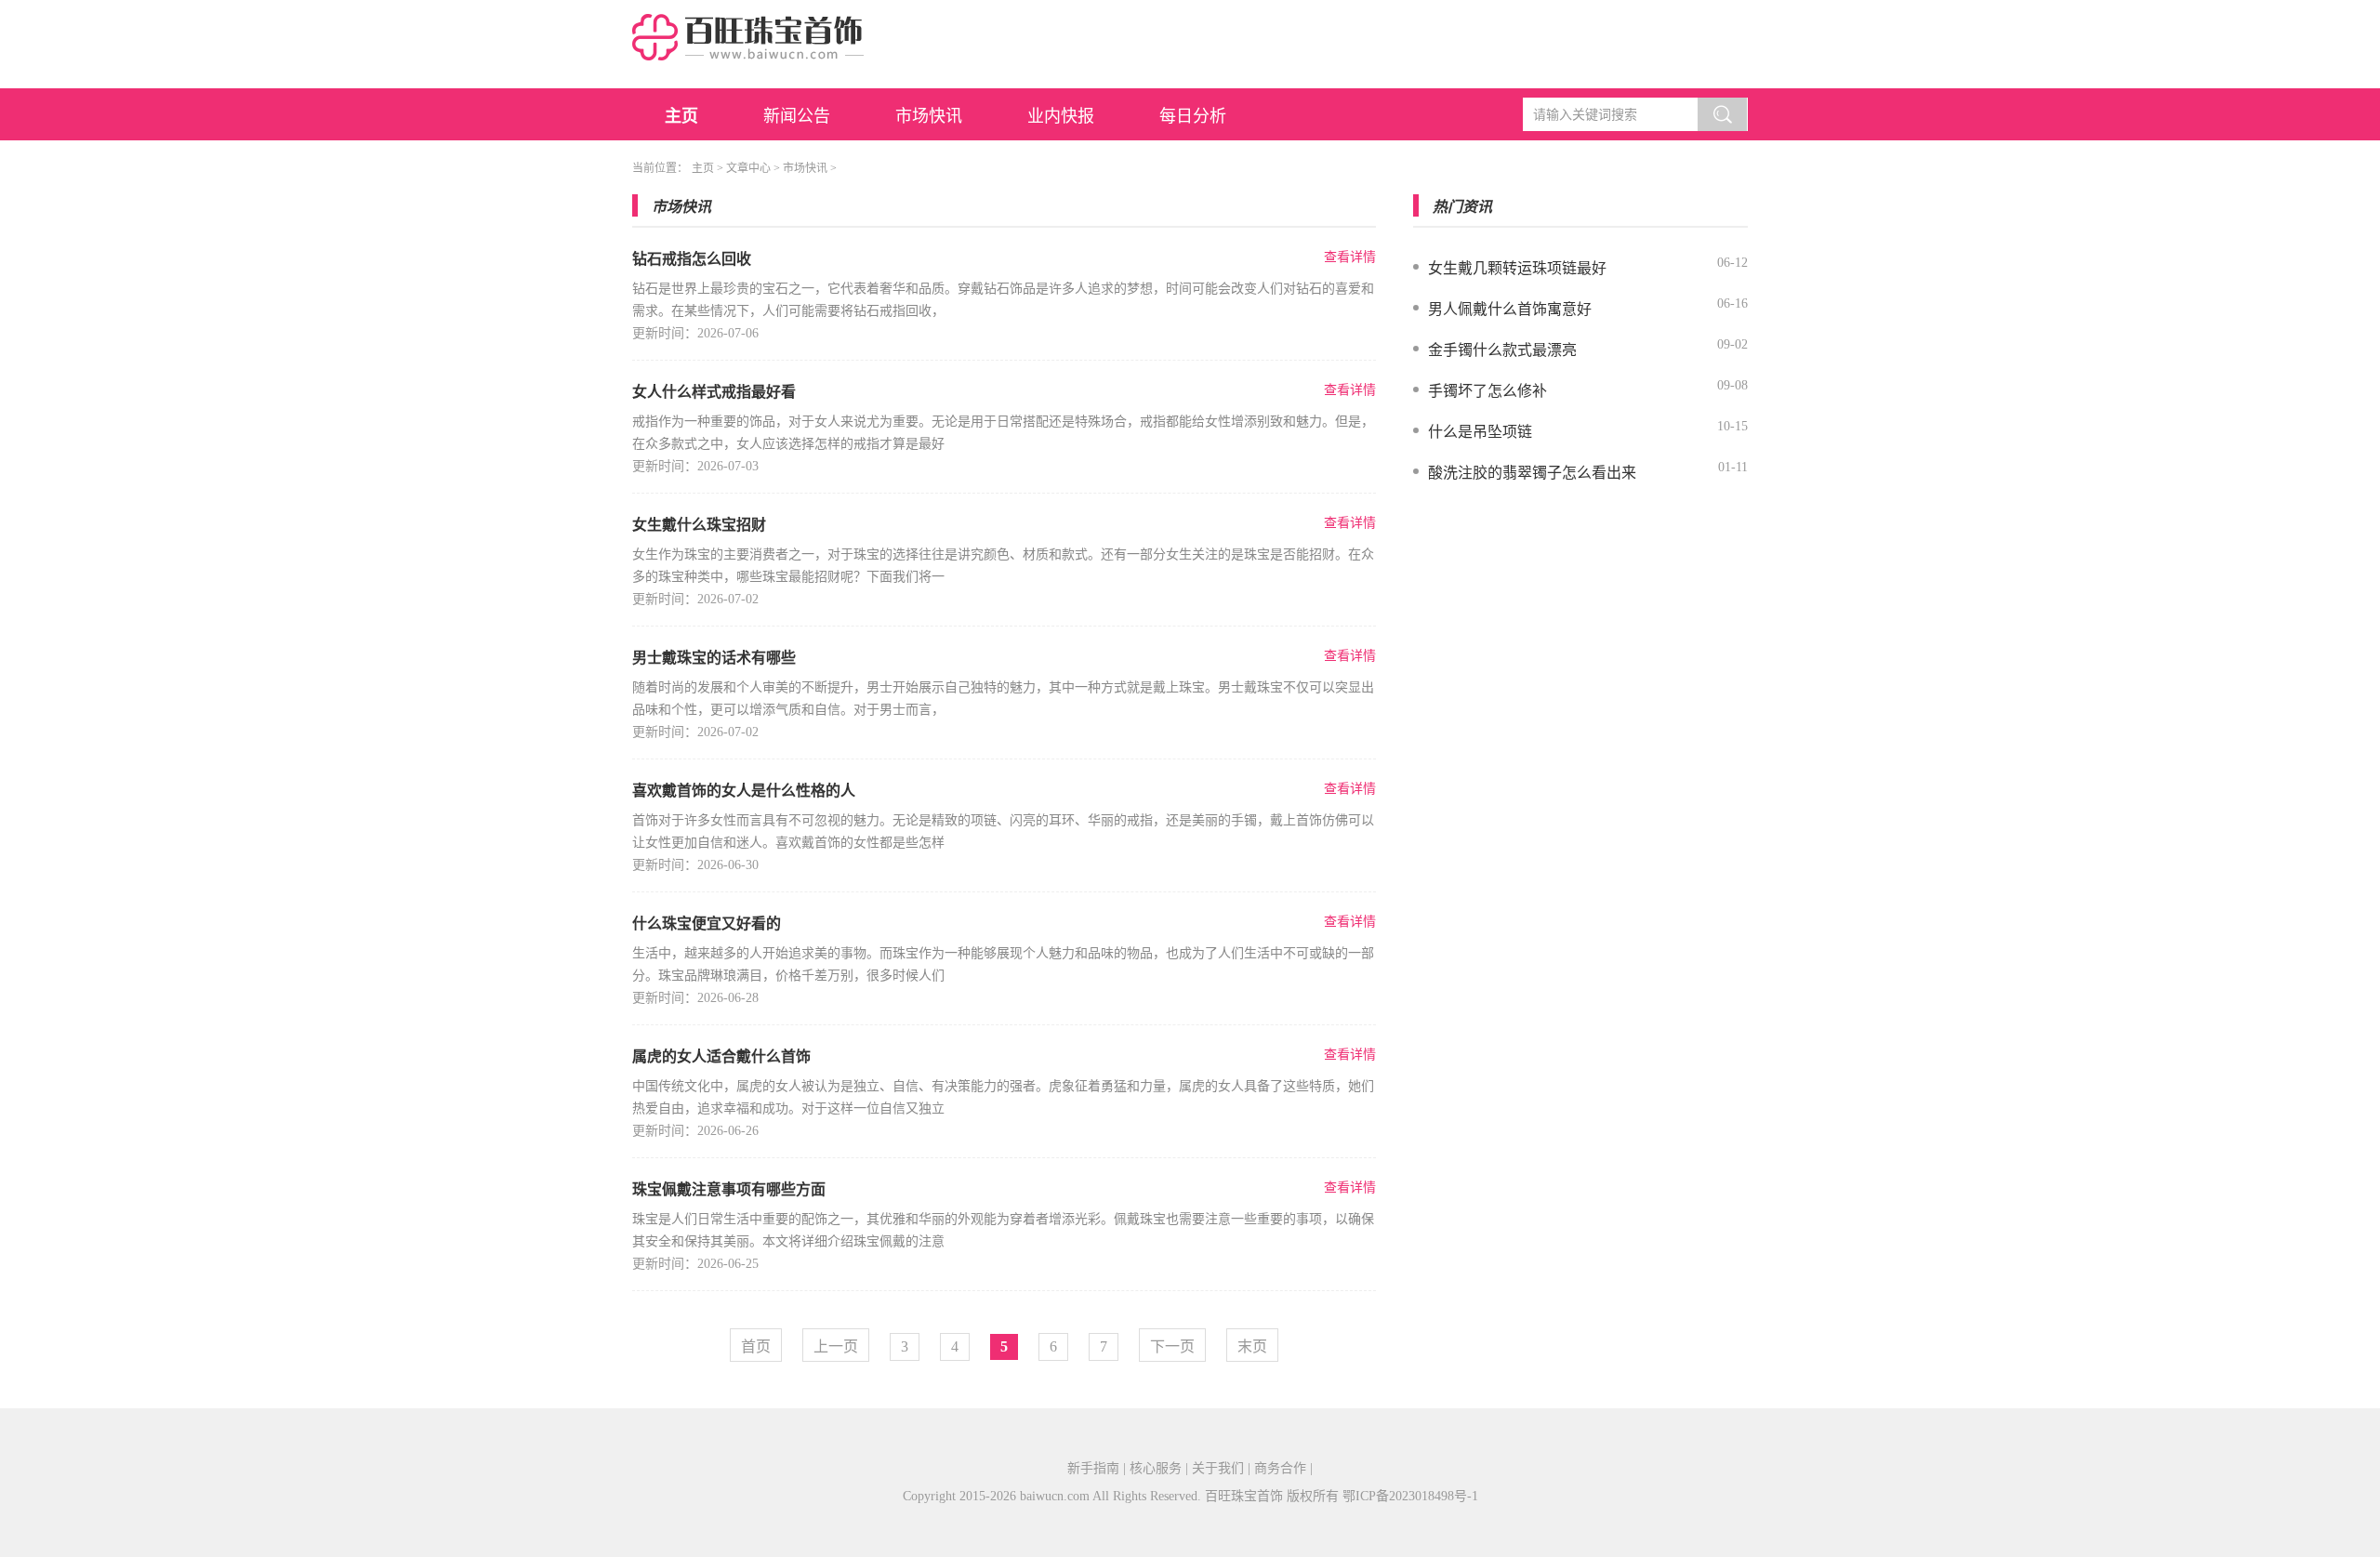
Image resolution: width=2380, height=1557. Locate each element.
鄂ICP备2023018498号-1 (1410, 1496)
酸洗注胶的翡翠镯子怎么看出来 (1532, 473)
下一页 (1172, 1346)
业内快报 (1061, 116)
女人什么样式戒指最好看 (714, 392)
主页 (681, 116)
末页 (1252, 1346)
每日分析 (1193, 116)
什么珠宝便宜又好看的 (707, 924)
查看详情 (1350, 257)
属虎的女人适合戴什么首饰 (721, 1056)
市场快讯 (929, 116)
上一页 (836, 1346)
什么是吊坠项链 (1480, 432)
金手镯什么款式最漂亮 (1502, 350)
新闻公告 (797, 116)
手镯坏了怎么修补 (1487, 391)
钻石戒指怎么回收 (692, 259)
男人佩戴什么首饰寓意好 (1510, 309)
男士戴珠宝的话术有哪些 (714, 658)
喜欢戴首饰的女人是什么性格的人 (744, 791)
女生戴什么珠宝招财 (699, 525)
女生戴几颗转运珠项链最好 (1517, 268)
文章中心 (748, 168)
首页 (756, 1346)
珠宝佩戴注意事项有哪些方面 (729, 1189)
